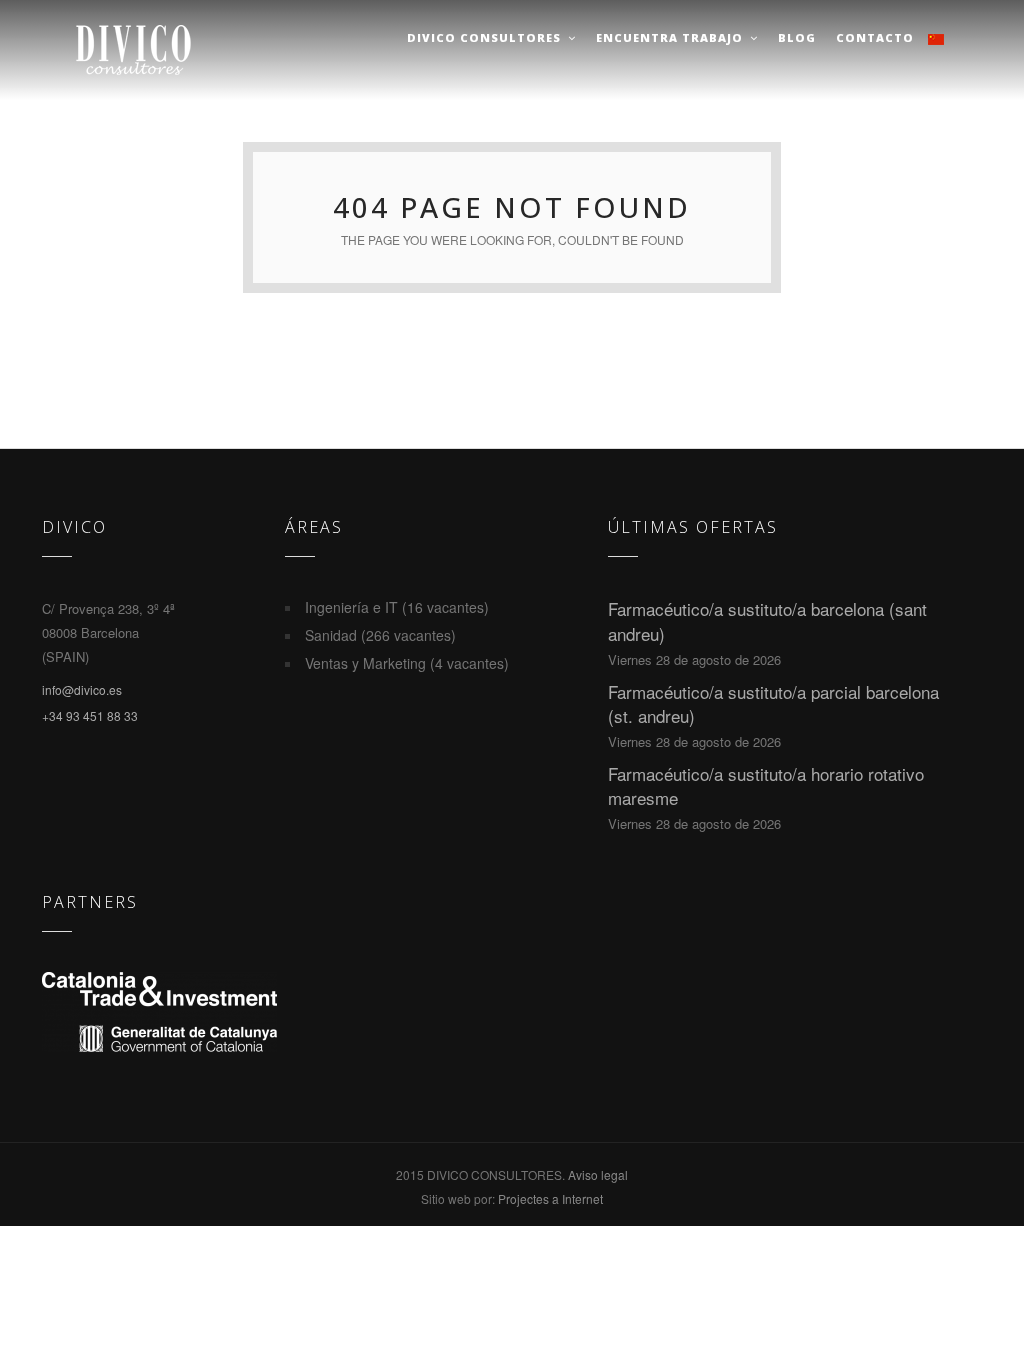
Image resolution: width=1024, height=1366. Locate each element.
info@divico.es (82, 689)
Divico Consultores (484, 37)
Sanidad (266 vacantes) (380, 635)
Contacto (875, 37)
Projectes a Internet (550, 1198)
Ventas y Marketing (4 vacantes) (407, 663)
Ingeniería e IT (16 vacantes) (397, 607)
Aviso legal (598, 1174)
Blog (797, 37)
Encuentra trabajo (669, 37)
